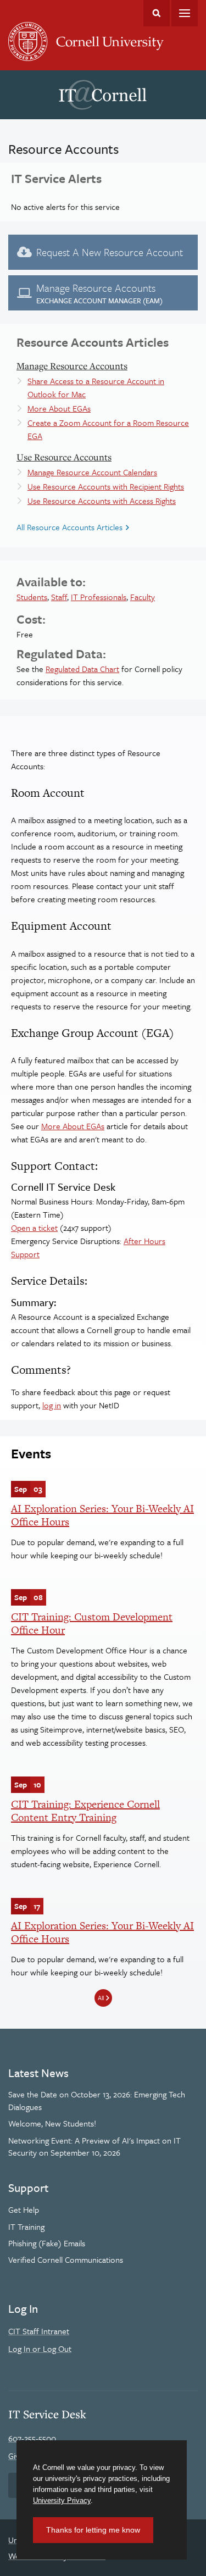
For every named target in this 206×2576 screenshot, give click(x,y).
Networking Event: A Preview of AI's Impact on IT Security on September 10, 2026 (94, 2146)
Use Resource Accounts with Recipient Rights (106, 486)
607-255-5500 (32, 2438)
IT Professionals (99, 597)
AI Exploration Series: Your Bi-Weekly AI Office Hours (102, 1515)
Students (32, 597)
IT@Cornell (103, 95)
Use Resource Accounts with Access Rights (102, 501)
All (101, 1998)
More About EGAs (59, 408)
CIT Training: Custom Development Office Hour (92, 1623)
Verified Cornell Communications (66, 2259)
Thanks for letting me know (93, 2530)
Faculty (143, 597)
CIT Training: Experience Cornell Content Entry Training (85, 1811)
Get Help (24, 2209)
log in (52, 1405)
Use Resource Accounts (64, 457)
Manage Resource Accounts (72, 366)
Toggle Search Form (157, 13)
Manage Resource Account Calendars (92, 472)
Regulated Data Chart (82, 669)
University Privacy (62, 2500)
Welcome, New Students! (52, 2123)
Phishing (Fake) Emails (47, 2243)
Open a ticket (34, 1228)
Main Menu (185, 13)
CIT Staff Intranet (39, 2331)
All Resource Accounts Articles (69, 527)
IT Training (26, 2227)
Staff (59, 597)
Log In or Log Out (40, 2349)
